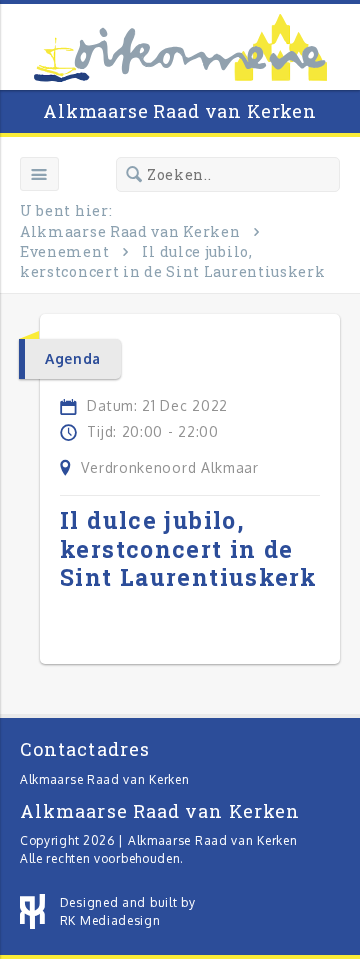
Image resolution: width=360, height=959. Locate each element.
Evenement (64, 251)
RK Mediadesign (110, 920)
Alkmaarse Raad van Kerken (180, 111)
